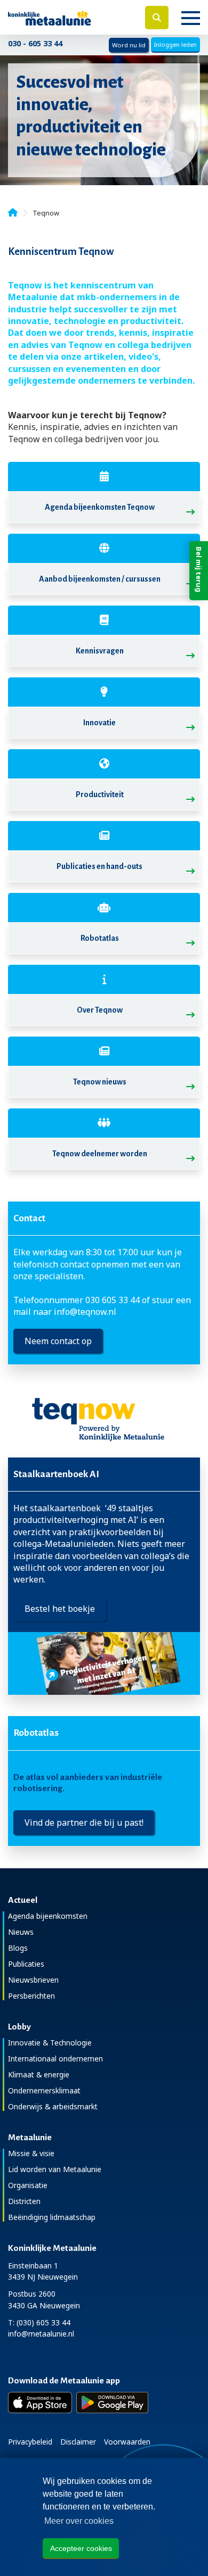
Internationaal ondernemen (55, 2059)
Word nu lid (129, 45)
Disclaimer (78, 2442)
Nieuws (21, 1932)
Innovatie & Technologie (50, 2043)
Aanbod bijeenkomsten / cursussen (100, 579)
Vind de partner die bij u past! (84, 1823)
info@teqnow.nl (85, 1312)
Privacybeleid (30, 2442)
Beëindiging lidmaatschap (52, 2217)
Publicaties (26, 1964)
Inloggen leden (175, 44)
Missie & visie (31, 2153)
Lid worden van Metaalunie (55, 2169)
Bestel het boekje (60, 1609)
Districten (24, 2201)
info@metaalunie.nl (41, 2334)
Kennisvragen (100, 651)
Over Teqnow (100, 1010)
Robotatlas (100, 938)
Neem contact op (58, 1341)
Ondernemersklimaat (44, 2090)
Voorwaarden (127, 2442)
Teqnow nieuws (100, 1082)
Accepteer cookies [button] (81, 2548)
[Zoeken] (157, 18)
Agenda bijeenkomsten (48, 1916)
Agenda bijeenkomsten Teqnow (100, 507)
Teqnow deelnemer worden (100, 1154)
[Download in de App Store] (40, 2403)
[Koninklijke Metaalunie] (69, 17)
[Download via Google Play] (112, 2403)
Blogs (18, 1948)
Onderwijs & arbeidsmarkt (53, 2106)
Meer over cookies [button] (79, 2521)
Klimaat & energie (39, 2074)
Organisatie (28, 2185)
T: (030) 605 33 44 (39, 2322)
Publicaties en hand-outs (99, 866)
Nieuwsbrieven (33, 1980)
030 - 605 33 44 (35, 43)
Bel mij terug (199, 569)
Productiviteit (100, 794)
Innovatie (99, 723)
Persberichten (31, 1996)
